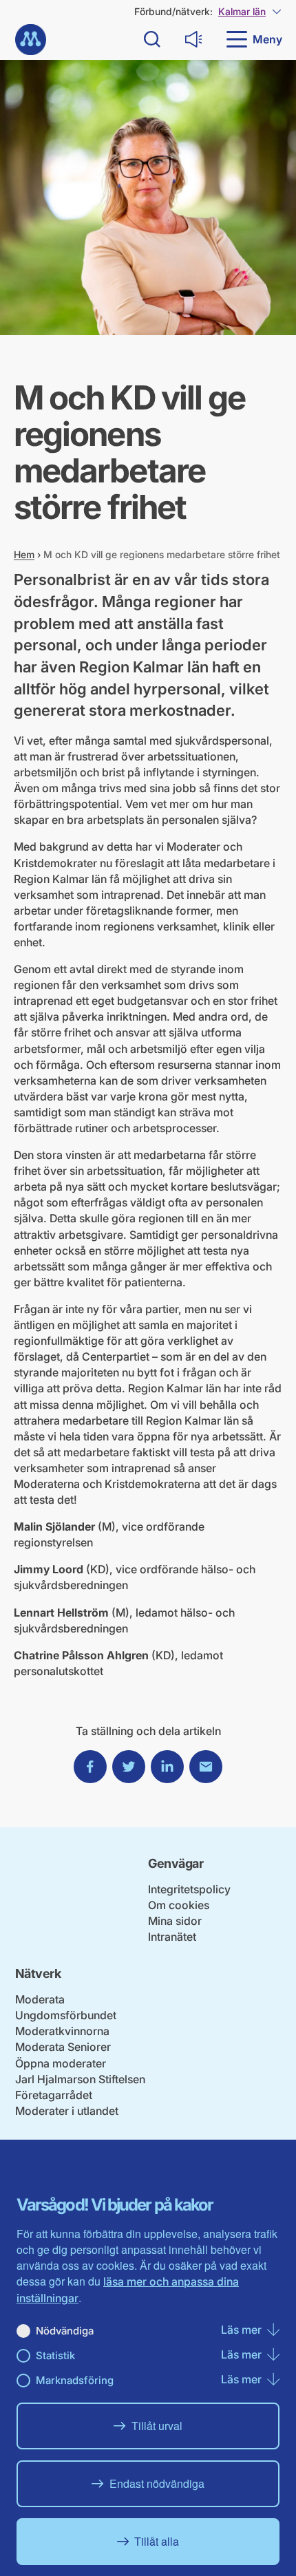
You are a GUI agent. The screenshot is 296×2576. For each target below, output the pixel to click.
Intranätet (172, 1937)
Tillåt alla (157, 2541)
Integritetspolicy (189, 1889)
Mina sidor (175, 1921)
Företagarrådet (54, 2095)
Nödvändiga (65, 2331)
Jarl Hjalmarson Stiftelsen (80, 2079)
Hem (24, 554)
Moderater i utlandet (67, 2111)
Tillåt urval (157, 2426)
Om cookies (179, 1905)
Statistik (55, 2355)
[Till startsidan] (31, 40)
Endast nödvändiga (157, 2483)
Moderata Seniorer (63, 2047)
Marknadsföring (75, 2380)
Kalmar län (242, 11)
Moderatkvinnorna (62, 2031)
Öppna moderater (61, 2063)
